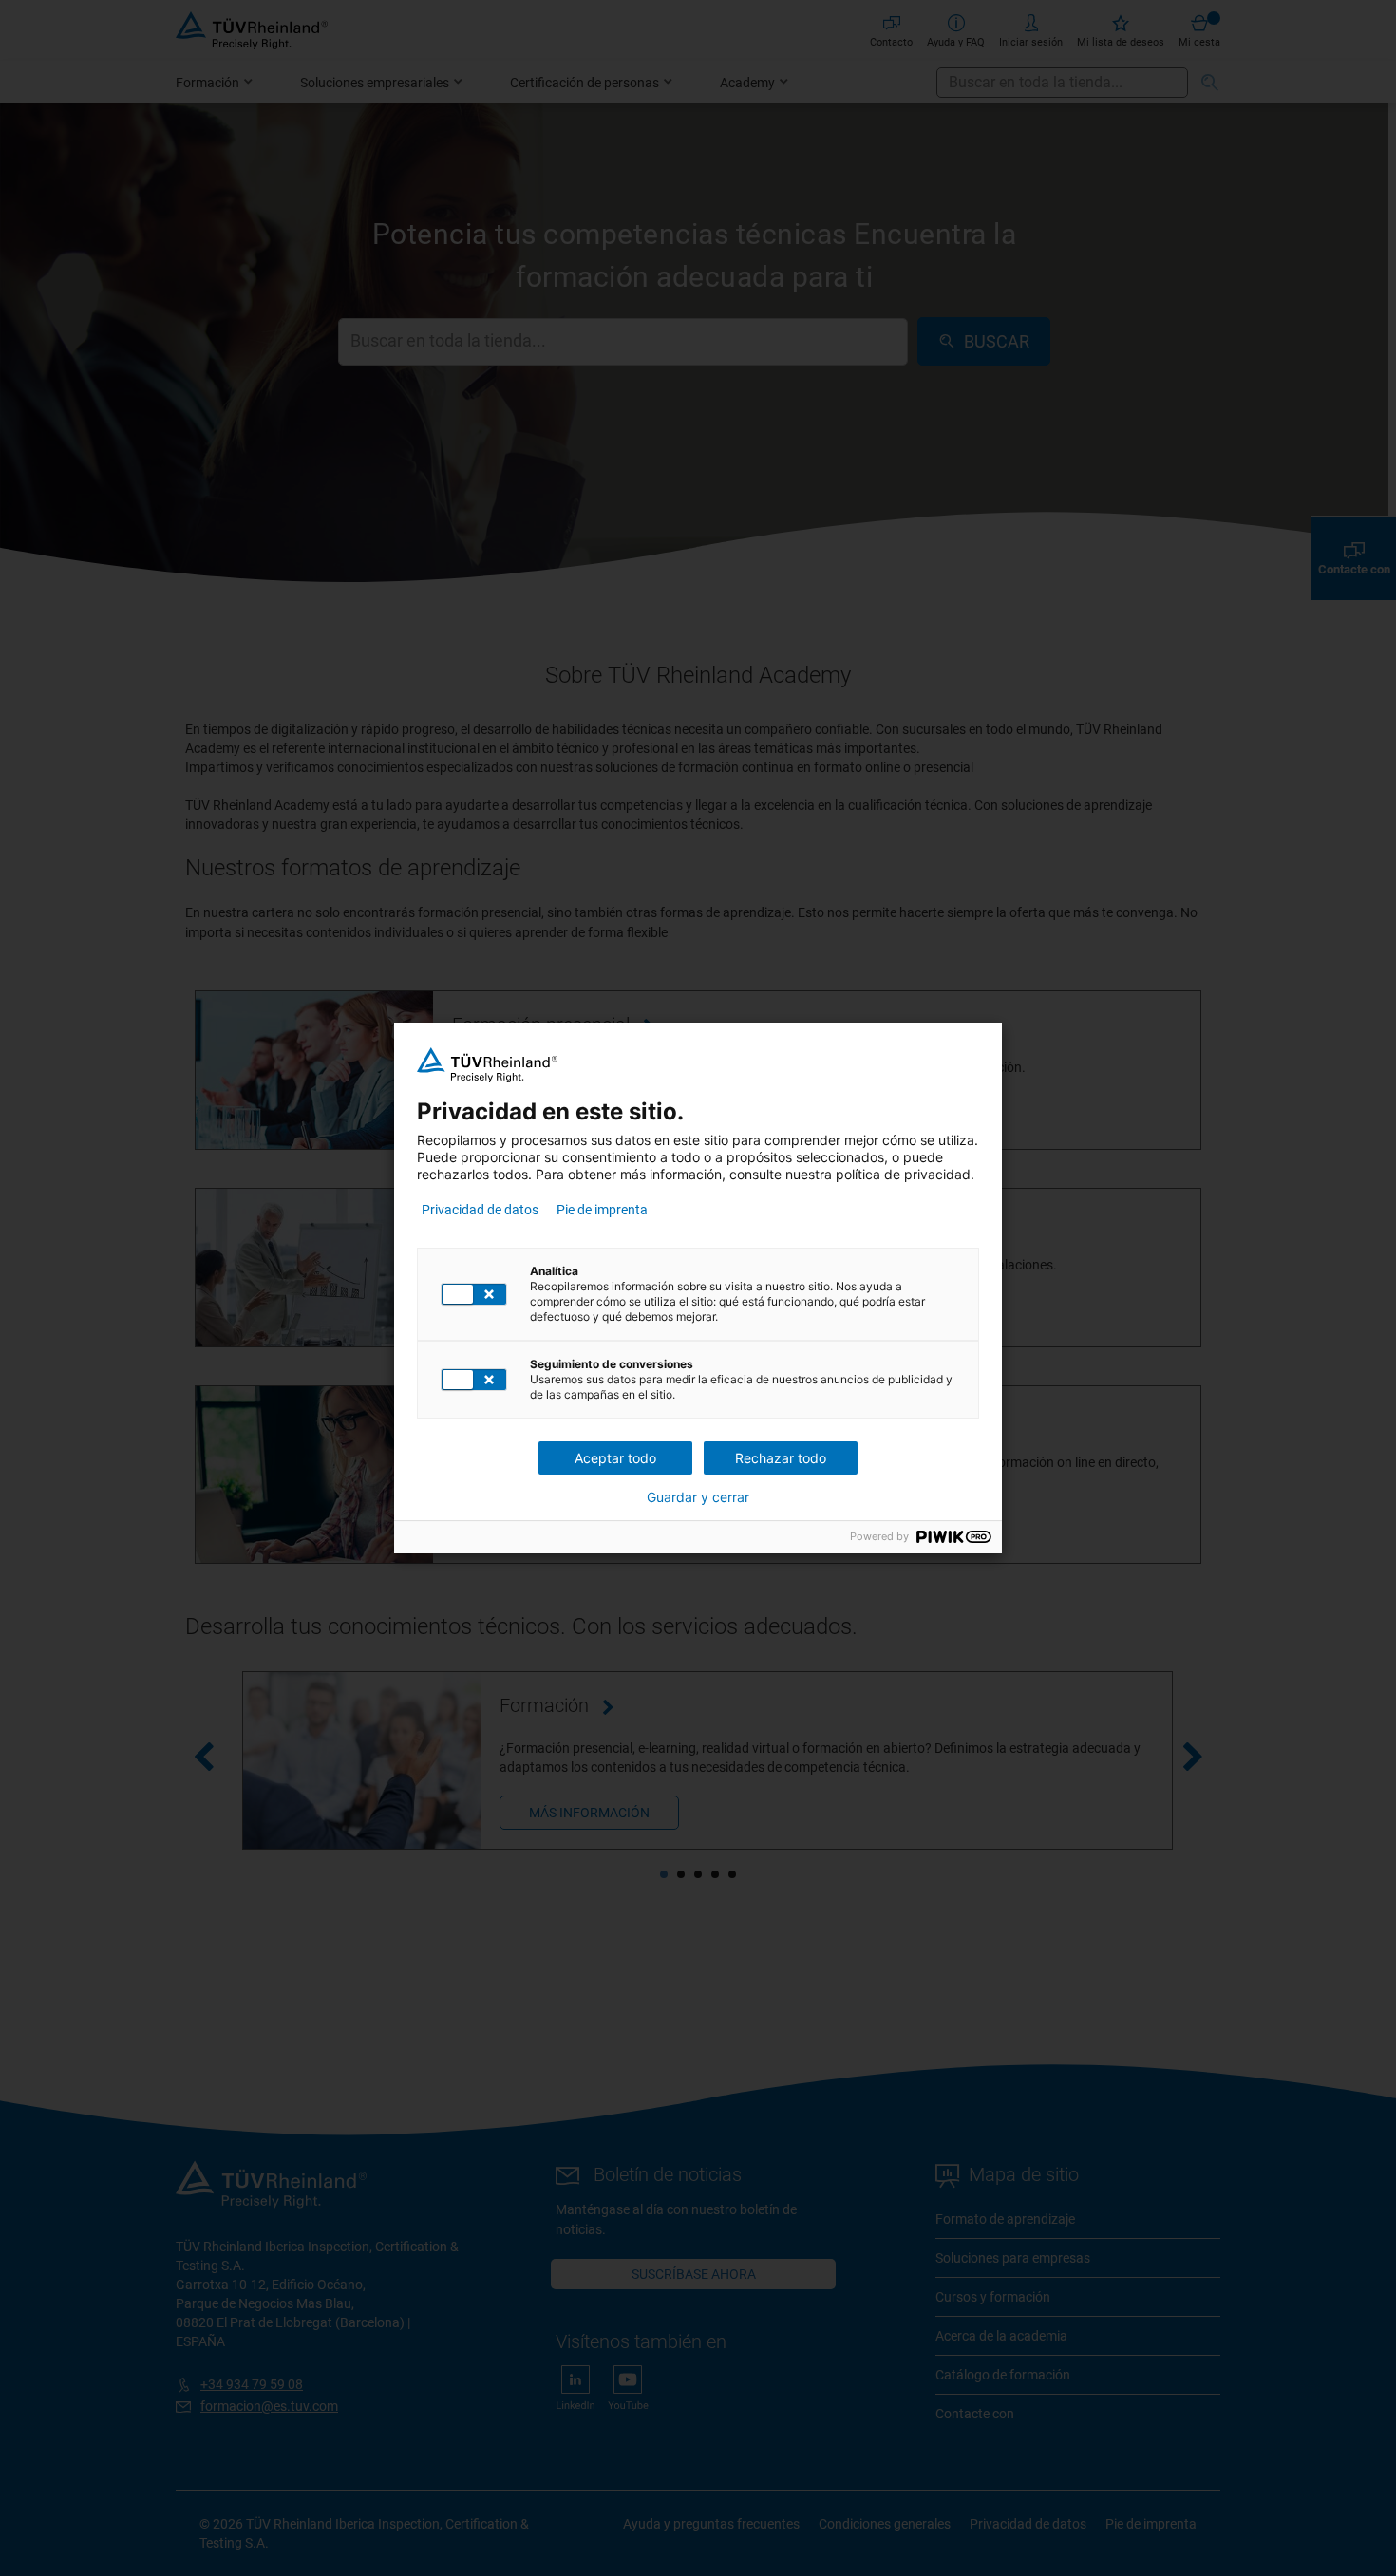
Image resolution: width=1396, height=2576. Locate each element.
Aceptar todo (615, 1458)
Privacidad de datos (480, 1210)
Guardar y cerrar (698, 1497)
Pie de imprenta (602, 1210)
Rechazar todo (781, 1458)
